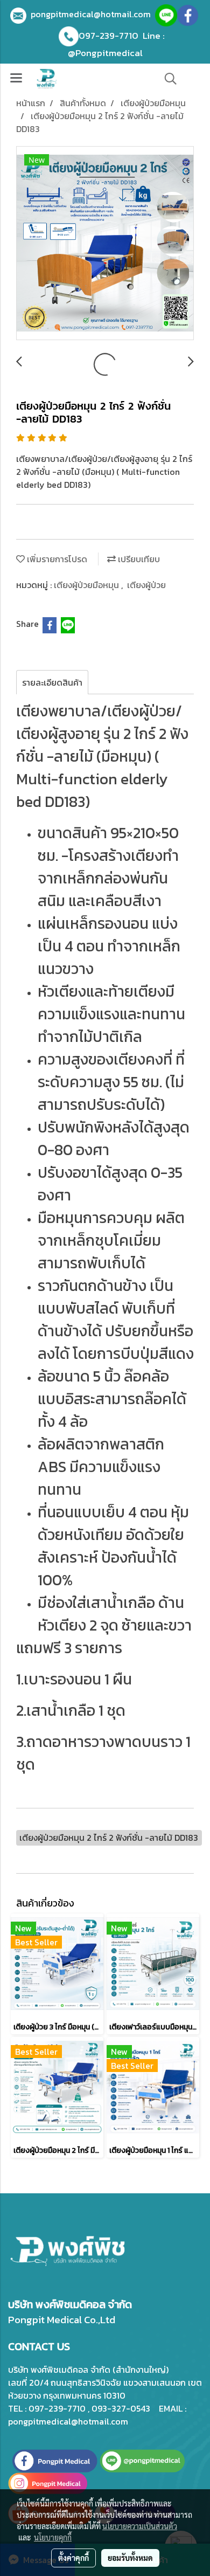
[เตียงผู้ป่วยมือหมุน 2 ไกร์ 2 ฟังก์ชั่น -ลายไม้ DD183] (105, 244)
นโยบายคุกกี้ (53, 2537)
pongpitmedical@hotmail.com (93, 14)
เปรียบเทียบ (138, 559)
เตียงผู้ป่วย (146, 585)
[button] (167, 79)
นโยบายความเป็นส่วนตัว (140, 2526)
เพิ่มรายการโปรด (56, 559)
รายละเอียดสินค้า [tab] (52, 682)
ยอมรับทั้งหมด (130, 2558)
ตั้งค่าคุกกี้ (73, 2558)
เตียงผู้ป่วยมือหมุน (87, 585)
